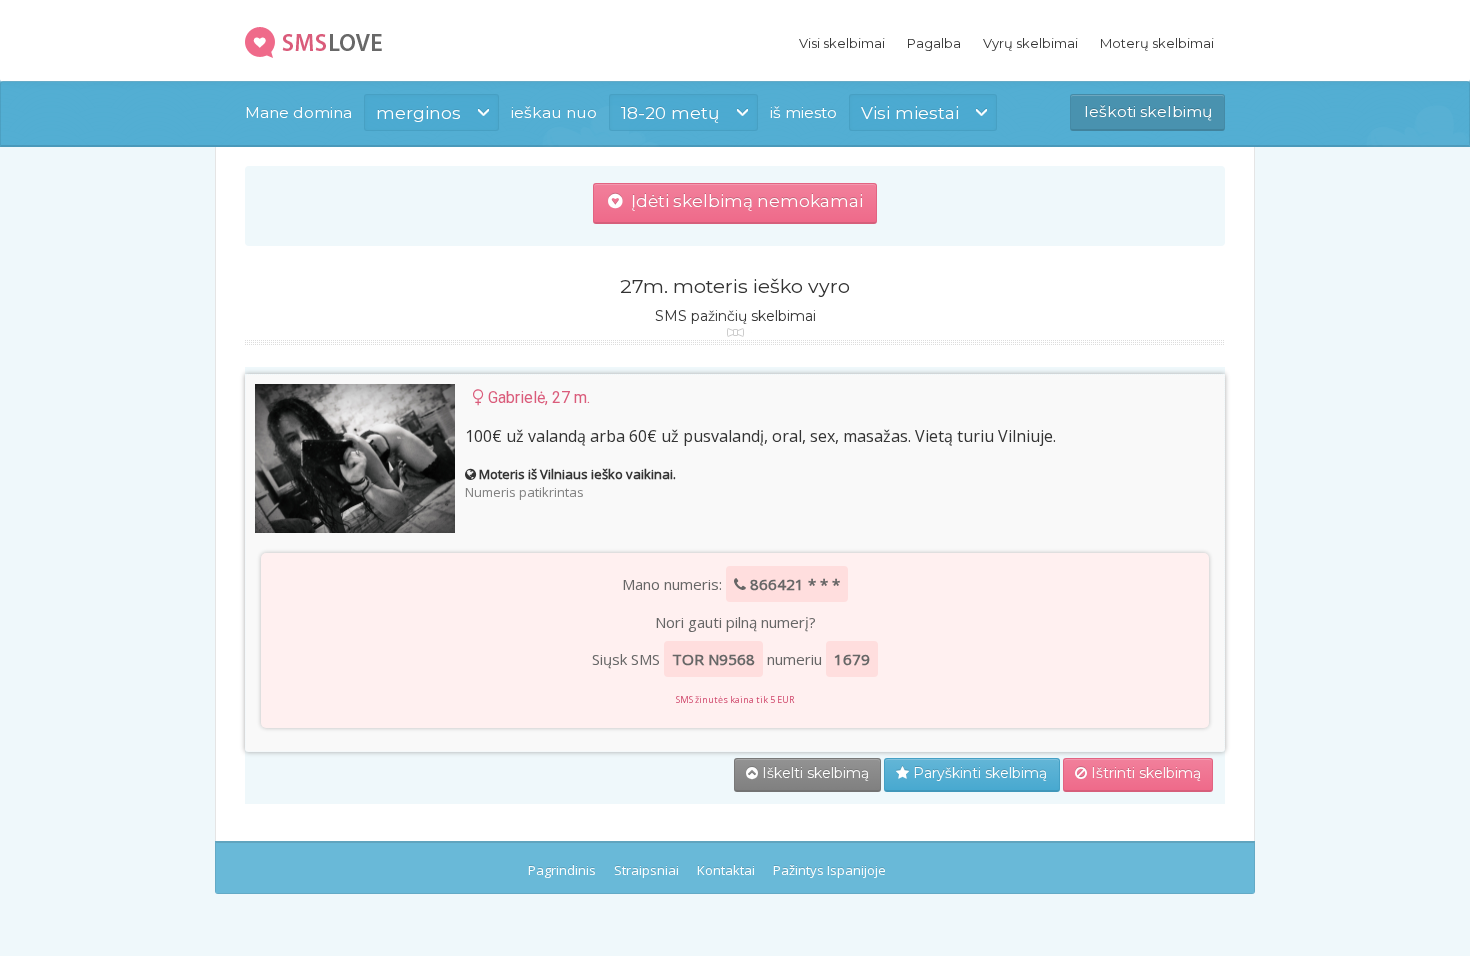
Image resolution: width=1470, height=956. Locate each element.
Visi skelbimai (842, 43)
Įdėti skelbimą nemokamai (743, 201)
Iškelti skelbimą (813, 773)
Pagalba (934, 43)
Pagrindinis (562, 870)
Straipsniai (646, 870)
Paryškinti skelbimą (978, 773)
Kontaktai (726, 870)
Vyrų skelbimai (1030, 43)
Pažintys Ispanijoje (829, 870)
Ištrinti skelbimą (1144, 773)
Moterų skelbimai (1157, 43)
